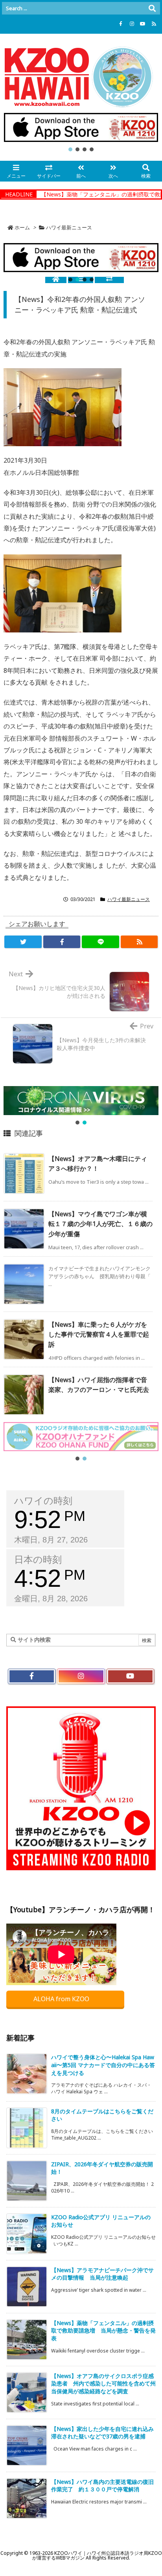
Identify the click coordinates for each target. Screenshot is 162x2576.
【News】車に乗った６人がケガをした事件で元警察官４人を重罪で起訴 (99, 1334)
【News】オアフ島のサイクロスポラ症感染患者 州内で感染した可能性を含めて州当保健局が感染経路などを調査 (103, 2383)
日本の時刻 (38, 1560)
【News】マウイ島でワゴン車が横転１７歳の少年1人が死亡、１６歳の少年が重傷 (100, 1224)
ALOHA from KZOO (62, 1999)
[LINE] (100, 942)
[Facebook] (121, 24)
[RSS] (154, 24)
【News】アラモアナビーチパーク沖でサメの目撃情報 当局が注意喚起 (102, 2274)
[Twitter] (23, 942)
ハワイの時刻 (43, 1501)
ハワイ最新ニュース (69, 227)
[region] (81, 133)
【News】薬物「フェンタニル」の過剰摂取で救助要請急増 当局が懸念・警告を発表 (103, 2331)
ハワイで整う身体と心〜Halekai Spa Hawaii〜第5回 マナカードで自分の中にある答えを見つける (103, 2065)
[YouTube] (143, 24)
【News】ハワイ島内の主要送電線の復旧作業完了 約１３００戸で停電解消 (102, 2486)
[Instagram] (132, 24)
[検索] (152, 8)
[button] (81, 127)
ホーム (22, 227)
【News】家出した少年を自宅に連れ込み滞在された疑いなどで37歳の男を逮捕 (102, 2433)
